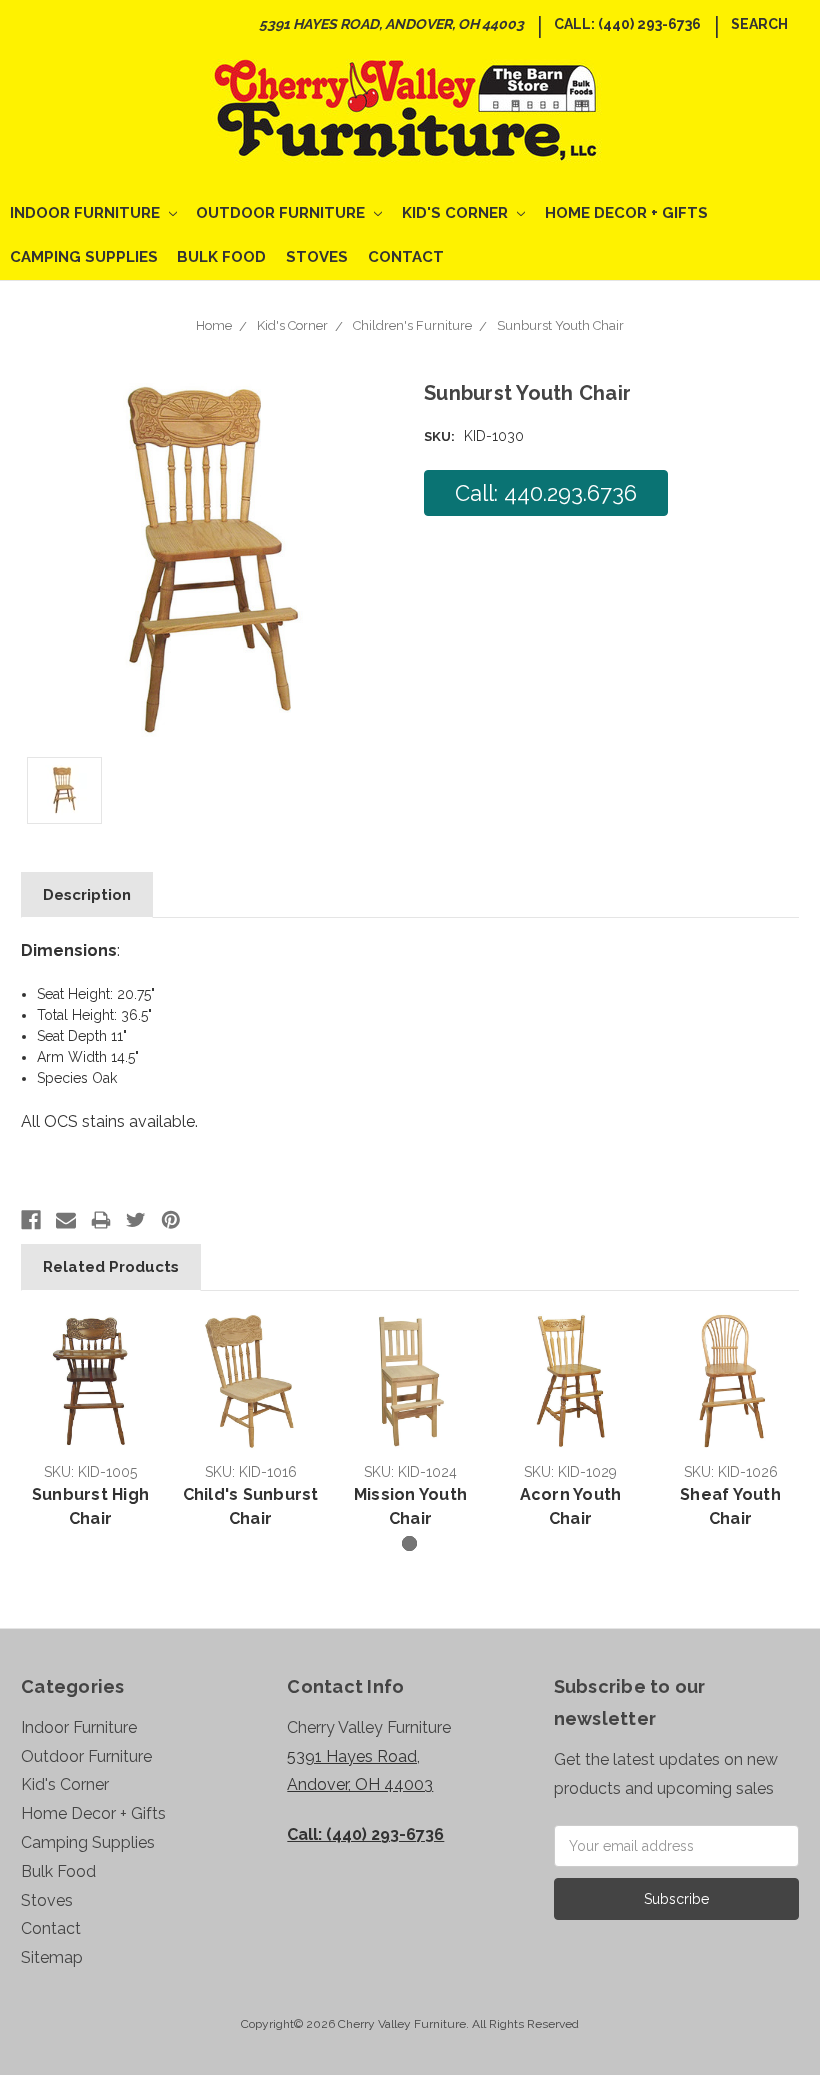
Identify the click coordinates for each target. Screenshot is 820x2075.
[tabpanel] (91, 1423)
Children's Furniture (412, 325)
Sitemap (52, 1957)
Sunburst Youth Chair (560, 325)
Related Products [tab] (111, 1267)
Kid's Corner (457, 213)
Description (87, 895)
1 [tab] (409, 1543)
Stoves (317, 257)
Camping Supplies (84, 257)
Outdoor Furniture (282, 213)
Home (214, 325)
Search (759, 24)
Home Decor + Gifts (626, 213)
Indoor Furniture (87, 213)
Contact (406, 257)
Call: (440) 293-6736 (627, 24)
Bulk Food (221, 257)
